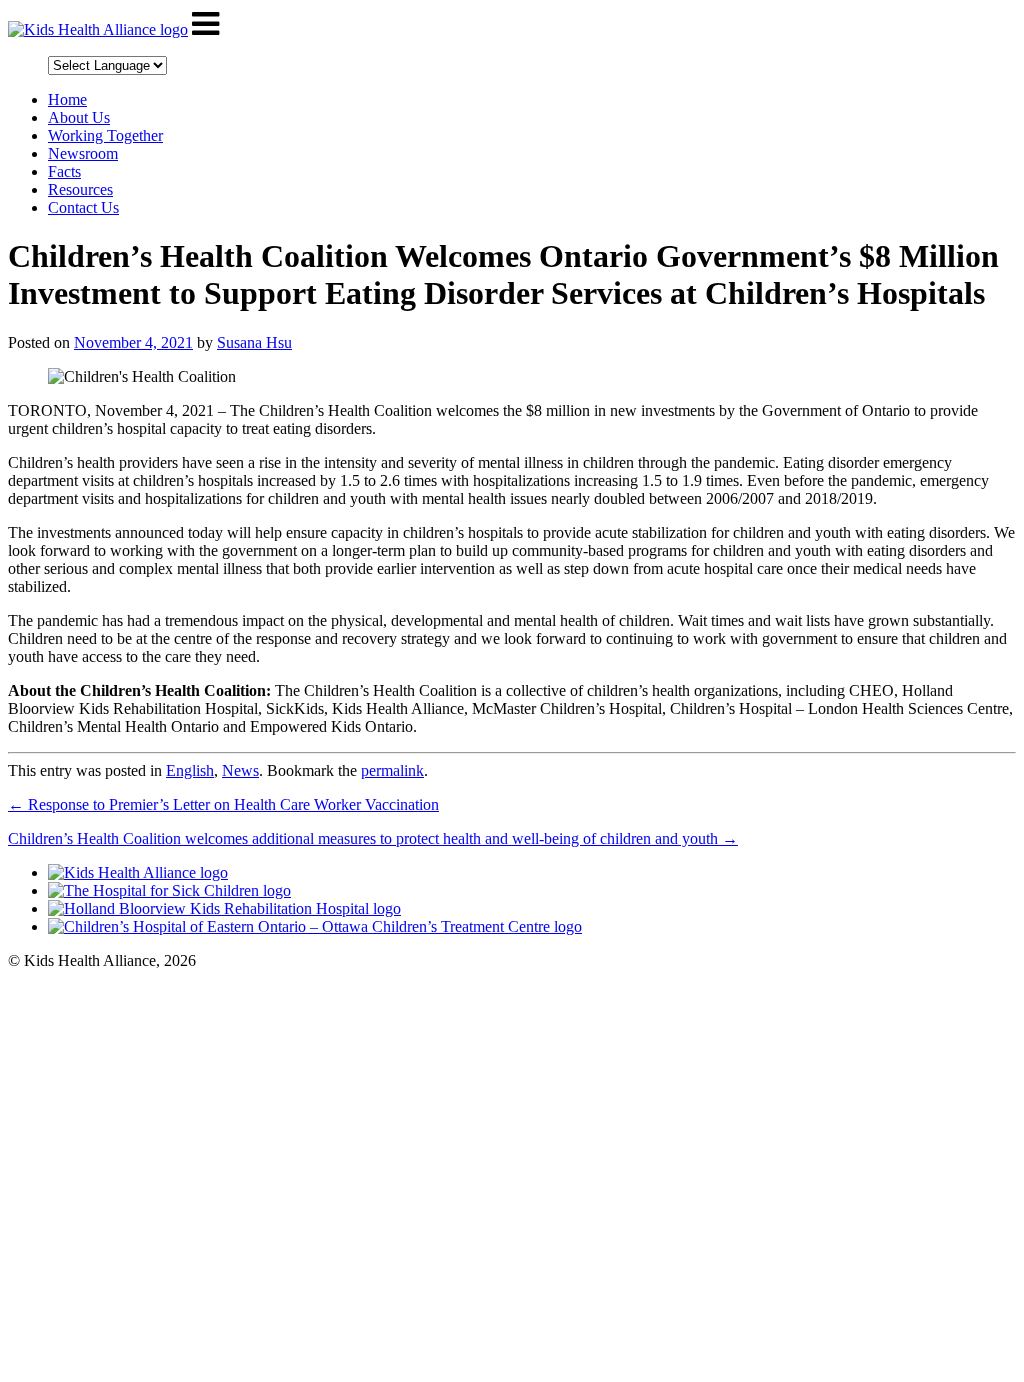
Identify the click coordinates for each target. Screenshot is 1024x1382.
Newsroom (83, 153)
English (190, 770)
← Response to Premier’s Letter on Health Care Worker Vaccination (223, 804)
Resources (80, 189)
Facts (64, 171)
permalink (392, 770)
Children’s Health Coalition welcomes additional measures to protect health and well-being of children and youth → (373, 838)
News (240, 770)
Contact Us (83, 207)
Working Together (105, 135)
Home (67, 99)
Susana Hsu (254, 342)
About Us (79, 117)
